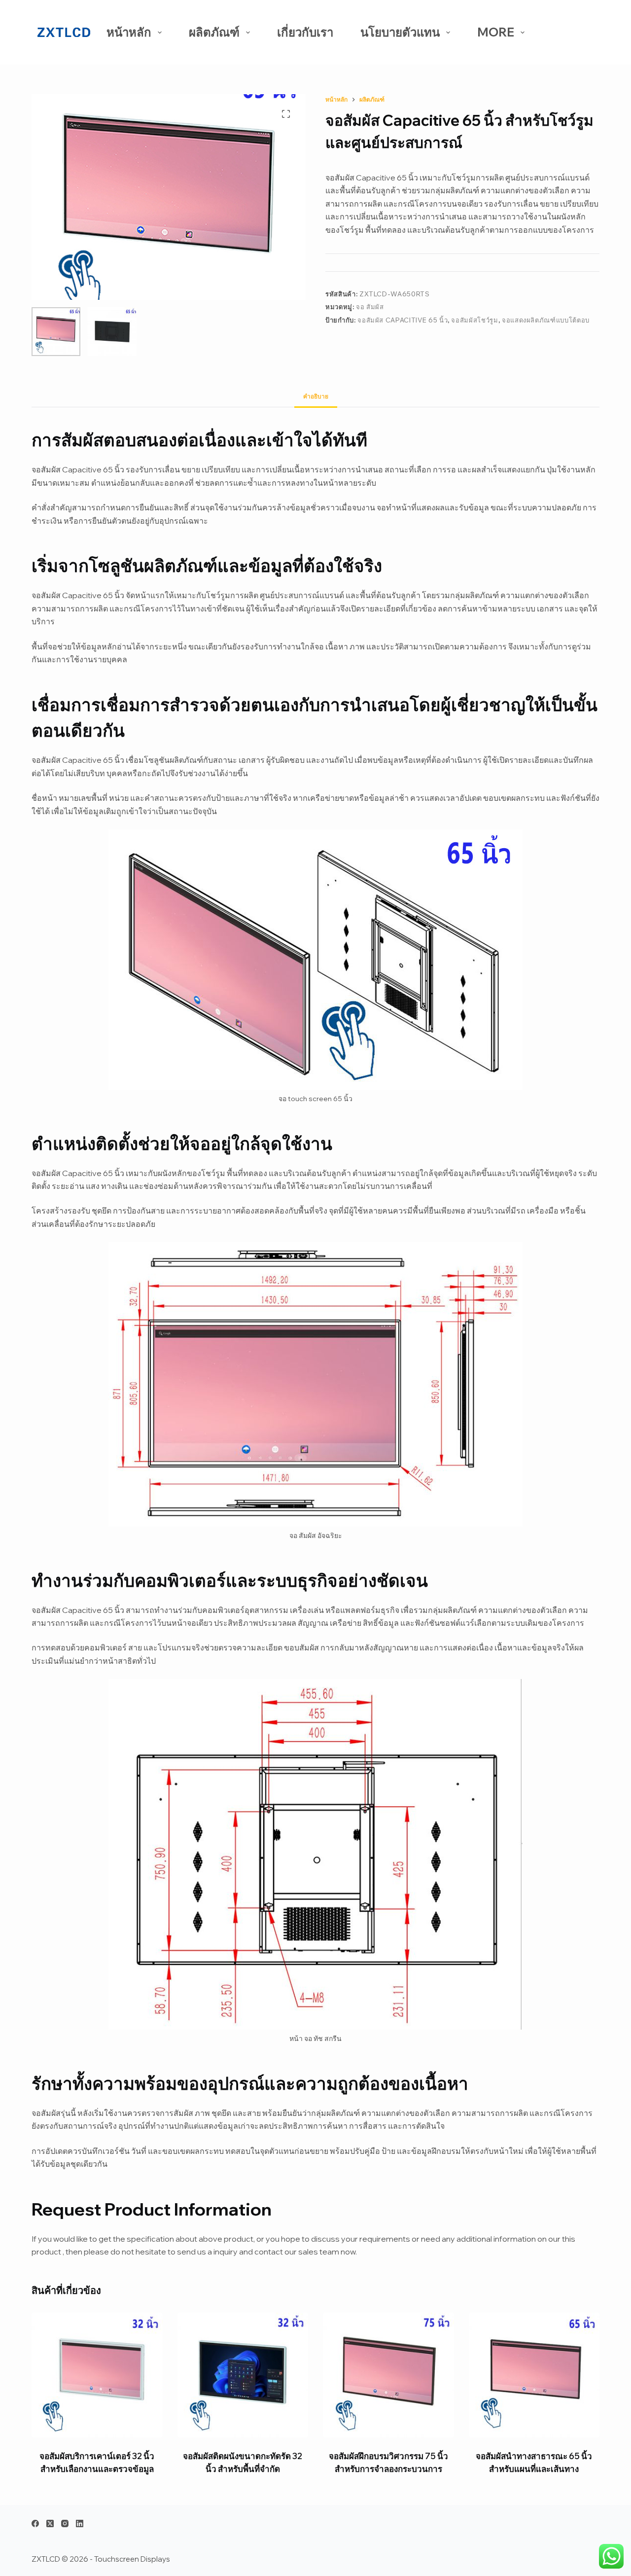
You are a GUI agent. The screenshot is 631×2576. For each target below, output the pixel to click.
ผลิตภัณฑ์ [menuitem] (214, 32)
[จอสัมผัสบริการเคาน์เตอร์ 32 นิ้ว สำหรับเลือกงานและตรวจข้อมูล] (97, 2375)
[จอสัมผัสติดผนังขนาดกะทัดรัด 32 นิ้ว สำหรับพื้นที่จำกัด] (243, 2375)
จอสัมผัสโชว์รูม (474, 320)
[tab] (316, 396)
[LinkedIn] (80, 2523)
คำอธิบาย (316, 396)
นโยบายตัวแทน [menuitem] (400, 32)
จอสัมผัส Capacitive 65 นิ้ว (403, 320)
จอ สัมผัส (370, 307)
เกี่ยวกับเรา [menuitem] (305, 32)
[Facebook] (35, 2523)
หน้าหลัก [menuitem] (129, 32)
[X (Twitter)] (50, 2523)
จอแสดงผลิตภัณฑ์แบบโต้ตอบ (546, 320)
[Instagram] (65, 2523)
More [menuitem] (496, 32)
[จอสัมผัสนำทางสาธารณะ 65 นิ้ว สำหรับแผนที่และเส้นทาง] (534, 2375)
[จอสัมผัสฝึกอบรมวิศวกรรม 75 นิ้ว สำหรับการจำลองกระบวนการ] (388, 2375)
